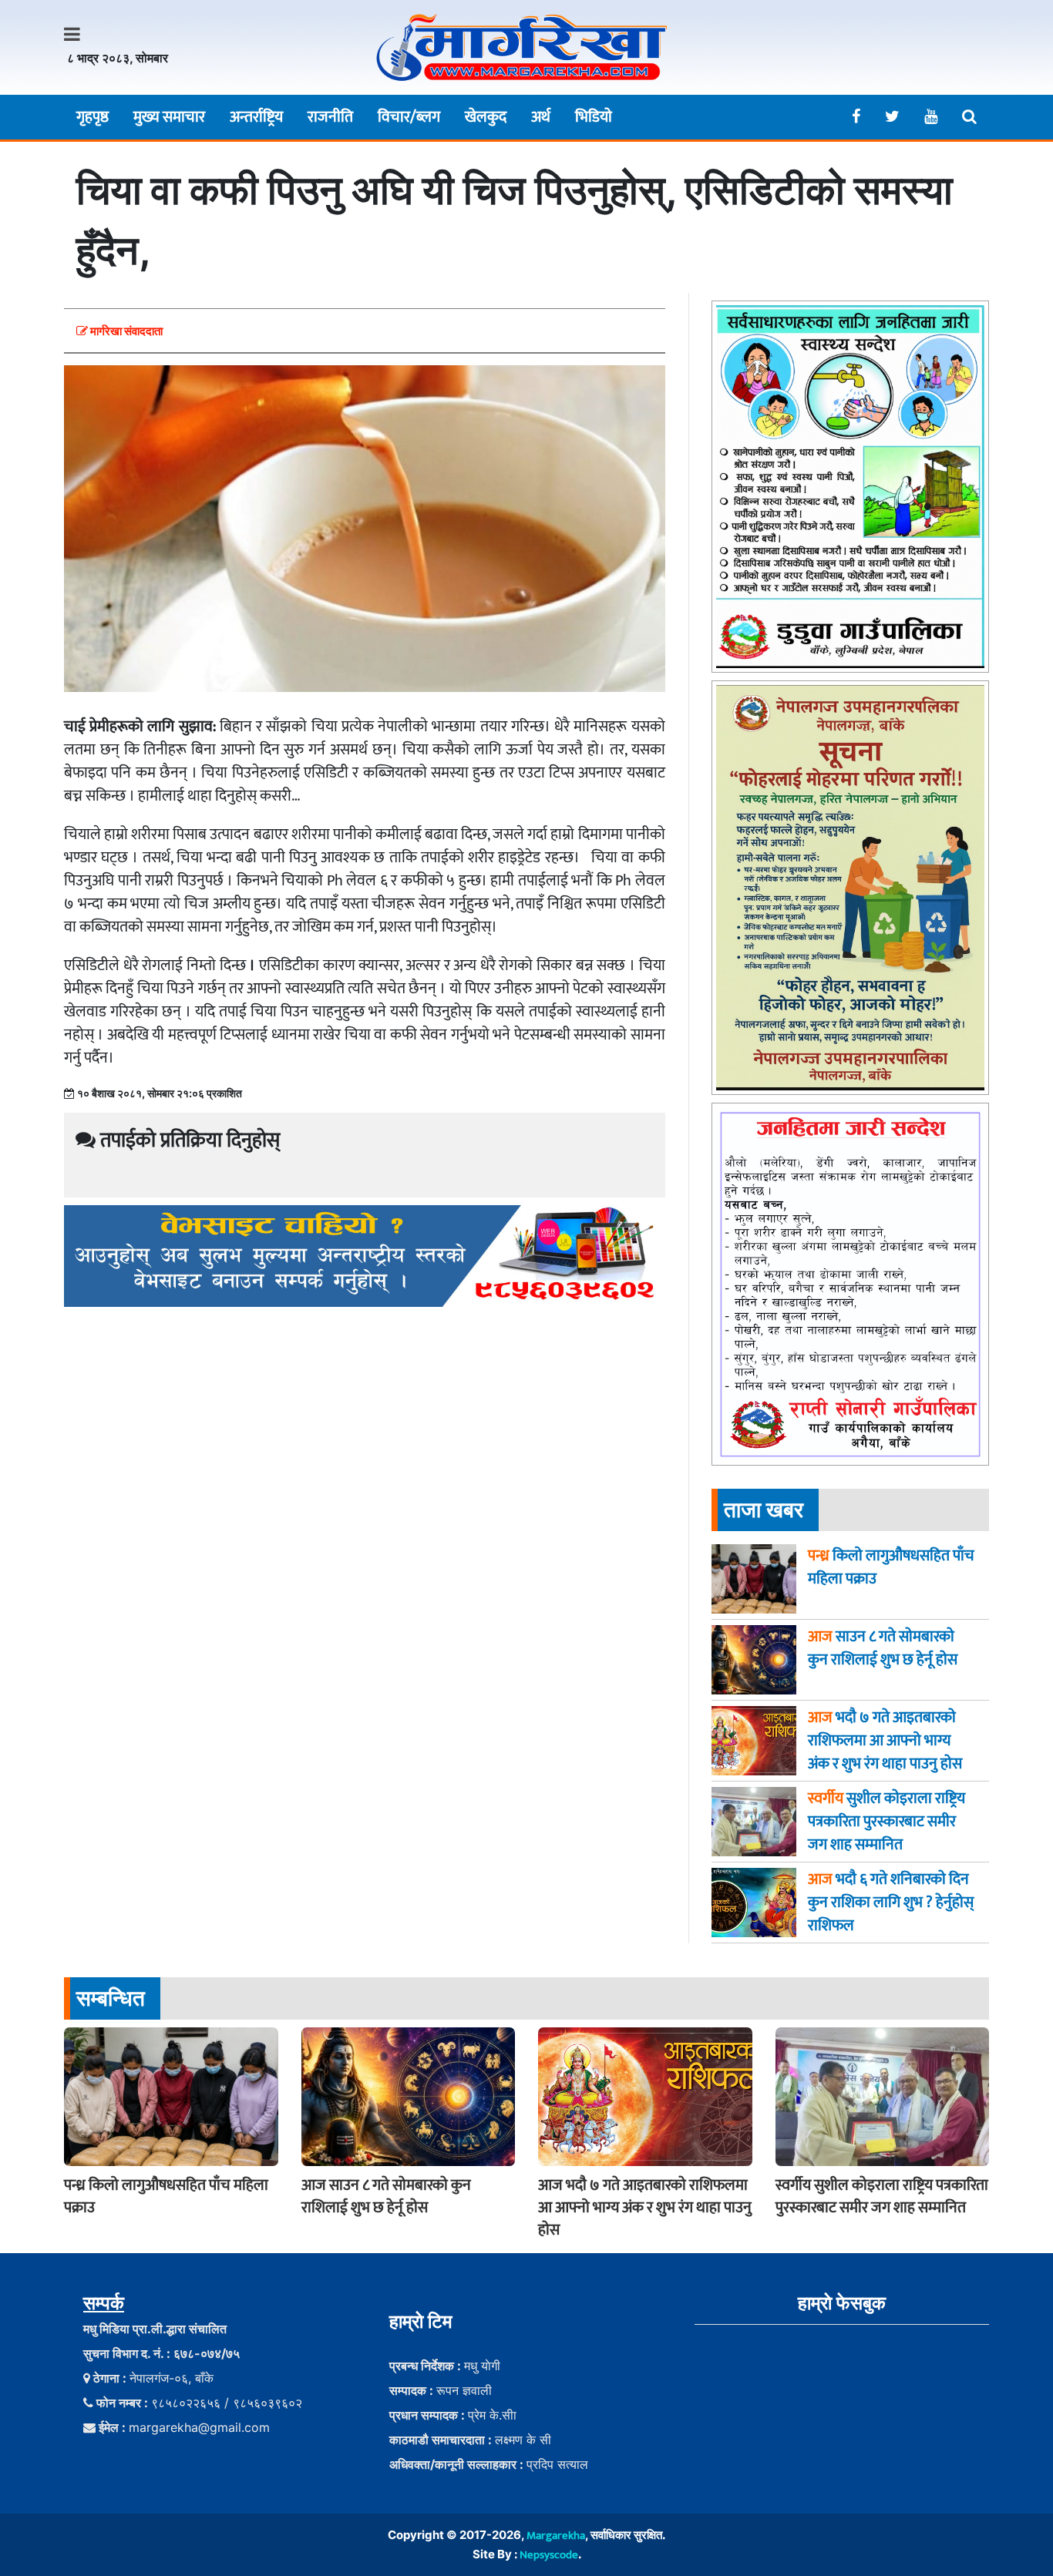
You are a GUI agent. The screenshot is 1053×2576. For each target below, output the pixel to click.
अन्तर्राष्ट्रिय (256, 117)
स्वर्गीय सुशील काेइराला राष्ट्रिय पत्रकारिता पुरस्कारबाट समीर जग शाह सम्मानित (882, 2196)
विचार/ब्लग (409, 117)
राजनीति (330, 117)
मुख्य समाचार (169, 117)
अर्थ (541, 117)
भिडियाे (594, 117)
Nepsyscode (549, 2555)
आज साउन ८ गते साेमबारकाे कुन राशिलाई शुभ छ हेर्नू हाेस (386, 2196)
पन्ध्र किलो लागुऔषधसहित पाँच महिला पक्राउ (166, 2196)
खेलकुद (486, 117)
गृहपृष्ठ (93, 117)
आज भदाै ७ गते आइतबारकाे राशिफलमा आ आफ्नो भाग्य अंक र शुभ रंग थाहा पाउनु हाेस (645, 2208)
